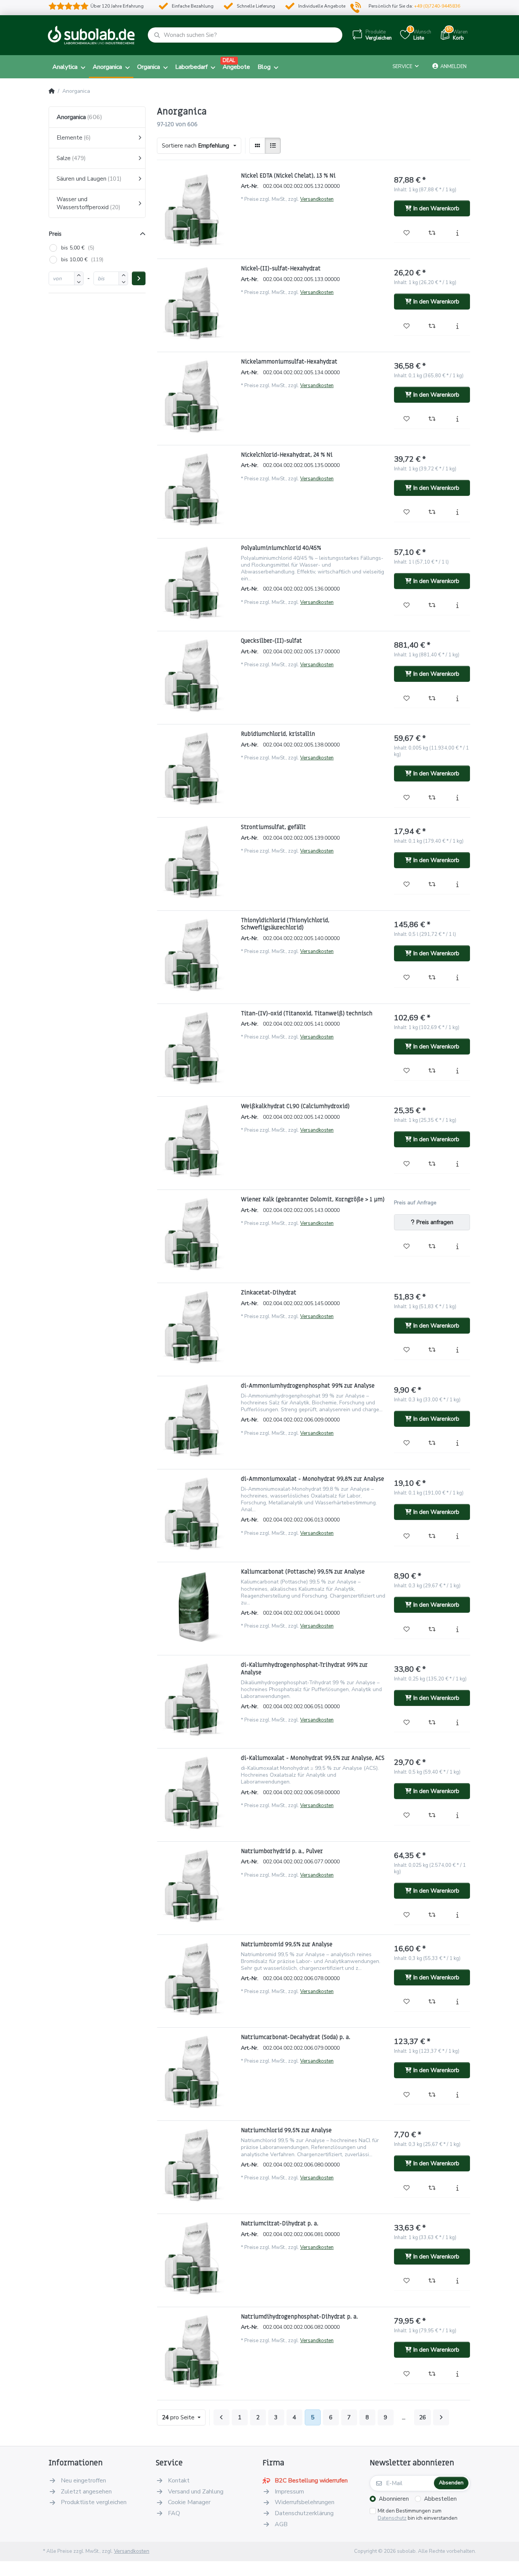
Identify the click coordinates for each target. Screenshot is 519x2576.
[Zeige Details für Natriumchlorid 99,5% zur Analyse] (195, 2165)
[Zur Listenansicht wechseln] (273, 146)
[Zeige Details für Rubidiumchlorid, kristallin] (195, 769)
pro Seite (179, 2417)
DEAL (229, 60)
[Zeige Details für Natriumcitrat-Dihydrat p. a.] (195, 2258)
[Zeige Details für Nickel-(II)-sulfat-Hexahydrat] (195, 303)
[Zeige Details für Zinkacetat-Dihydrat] (195, 1327)
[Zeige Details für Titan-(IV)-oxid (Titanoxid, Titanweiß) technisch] (195, 1048)
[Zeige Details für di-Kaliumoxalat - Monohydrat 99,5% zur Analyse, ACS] (195, 1793)
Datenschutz (392, 2518)
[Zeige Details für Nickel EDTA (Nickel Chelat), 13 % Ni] (195, 210)
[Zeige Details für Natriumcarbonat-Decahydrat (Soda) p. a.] (195, 2072)
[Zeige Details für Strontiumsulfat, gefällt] (195, 862)
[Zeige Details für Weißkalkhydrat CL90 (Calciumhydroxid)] (195, 1141)
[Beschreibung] (457, 233)
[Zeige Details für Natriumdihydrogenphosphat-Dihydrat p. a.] (195, 2351)
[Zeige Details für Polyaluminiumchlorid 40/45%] (195, 583)
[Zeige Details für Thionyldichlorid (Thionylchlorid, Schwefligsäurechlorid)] (195, 955)
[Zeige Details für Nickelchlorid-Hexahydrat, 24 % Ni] (195, 489)
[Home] (52, 91)
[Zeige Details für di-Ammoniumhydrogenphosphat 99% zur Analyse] (195, 1420)
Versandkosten (317, 199)
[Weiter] (441, 2417)
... (404, 2417)
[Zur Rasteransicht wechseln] (257, 146)
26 (422, 2417)
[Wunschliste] (407, 233)
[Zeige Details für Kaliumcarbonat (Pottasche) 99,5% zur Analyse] (195, 1606)
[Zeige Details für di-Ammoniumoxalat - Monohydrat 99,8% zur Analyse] (195, 1514)
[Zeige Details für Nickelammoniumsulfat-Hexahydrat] (195, 396)
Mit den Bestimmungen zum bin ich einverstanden (418, 2515)
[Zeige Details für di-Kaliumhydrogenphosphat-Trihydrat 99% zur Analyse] (195, 1699)
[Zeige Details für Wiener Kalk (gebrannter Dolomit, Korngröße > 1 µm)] (195, 1234)
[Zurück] (222, 2417)
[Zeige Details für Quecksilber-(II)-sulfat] (195, 675)
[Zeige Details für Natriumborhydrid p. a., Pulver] (195, 1886)
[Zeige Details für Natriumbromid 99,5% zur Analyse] (195, 1979)
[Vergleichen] (432, 233)
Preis (55, 234)
